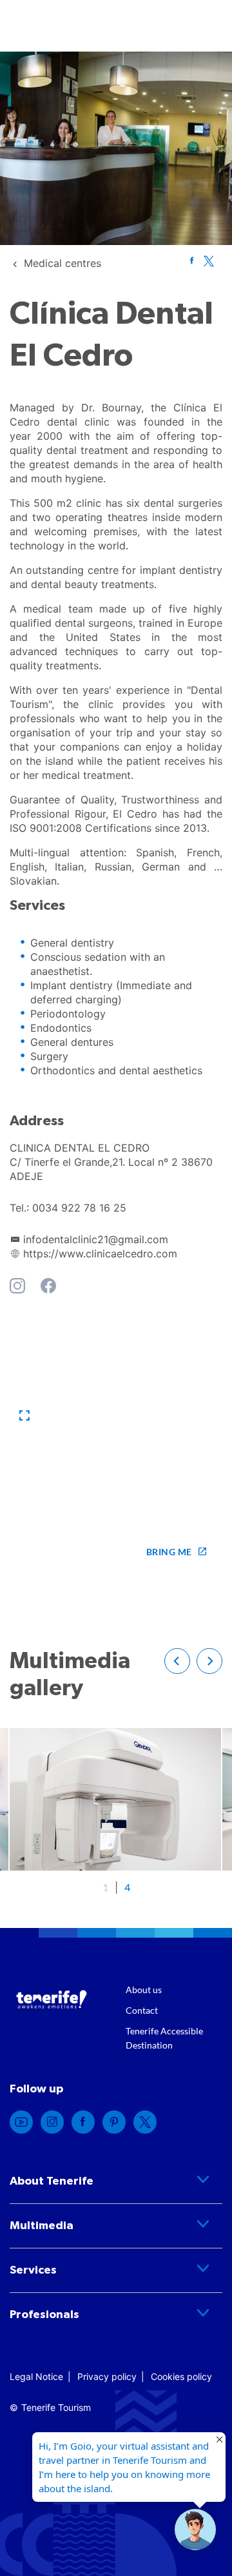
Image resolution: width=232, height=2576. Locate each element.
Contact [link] (142, 2010)
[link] (63, 263)
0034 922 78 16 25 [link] (79, 1208)
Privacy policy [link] (107, 2376)
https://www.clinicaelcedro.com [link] (100, 1254)
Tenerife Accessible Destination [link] (164, 2038)
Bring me (169, 1552)
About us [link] (144, 1990)
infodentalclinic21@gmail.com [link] (96, 1239)
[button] (24, 1416)
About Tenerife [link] (52, 2181)
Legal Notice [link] (36, 2376)
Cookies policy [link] (181, 2376)
